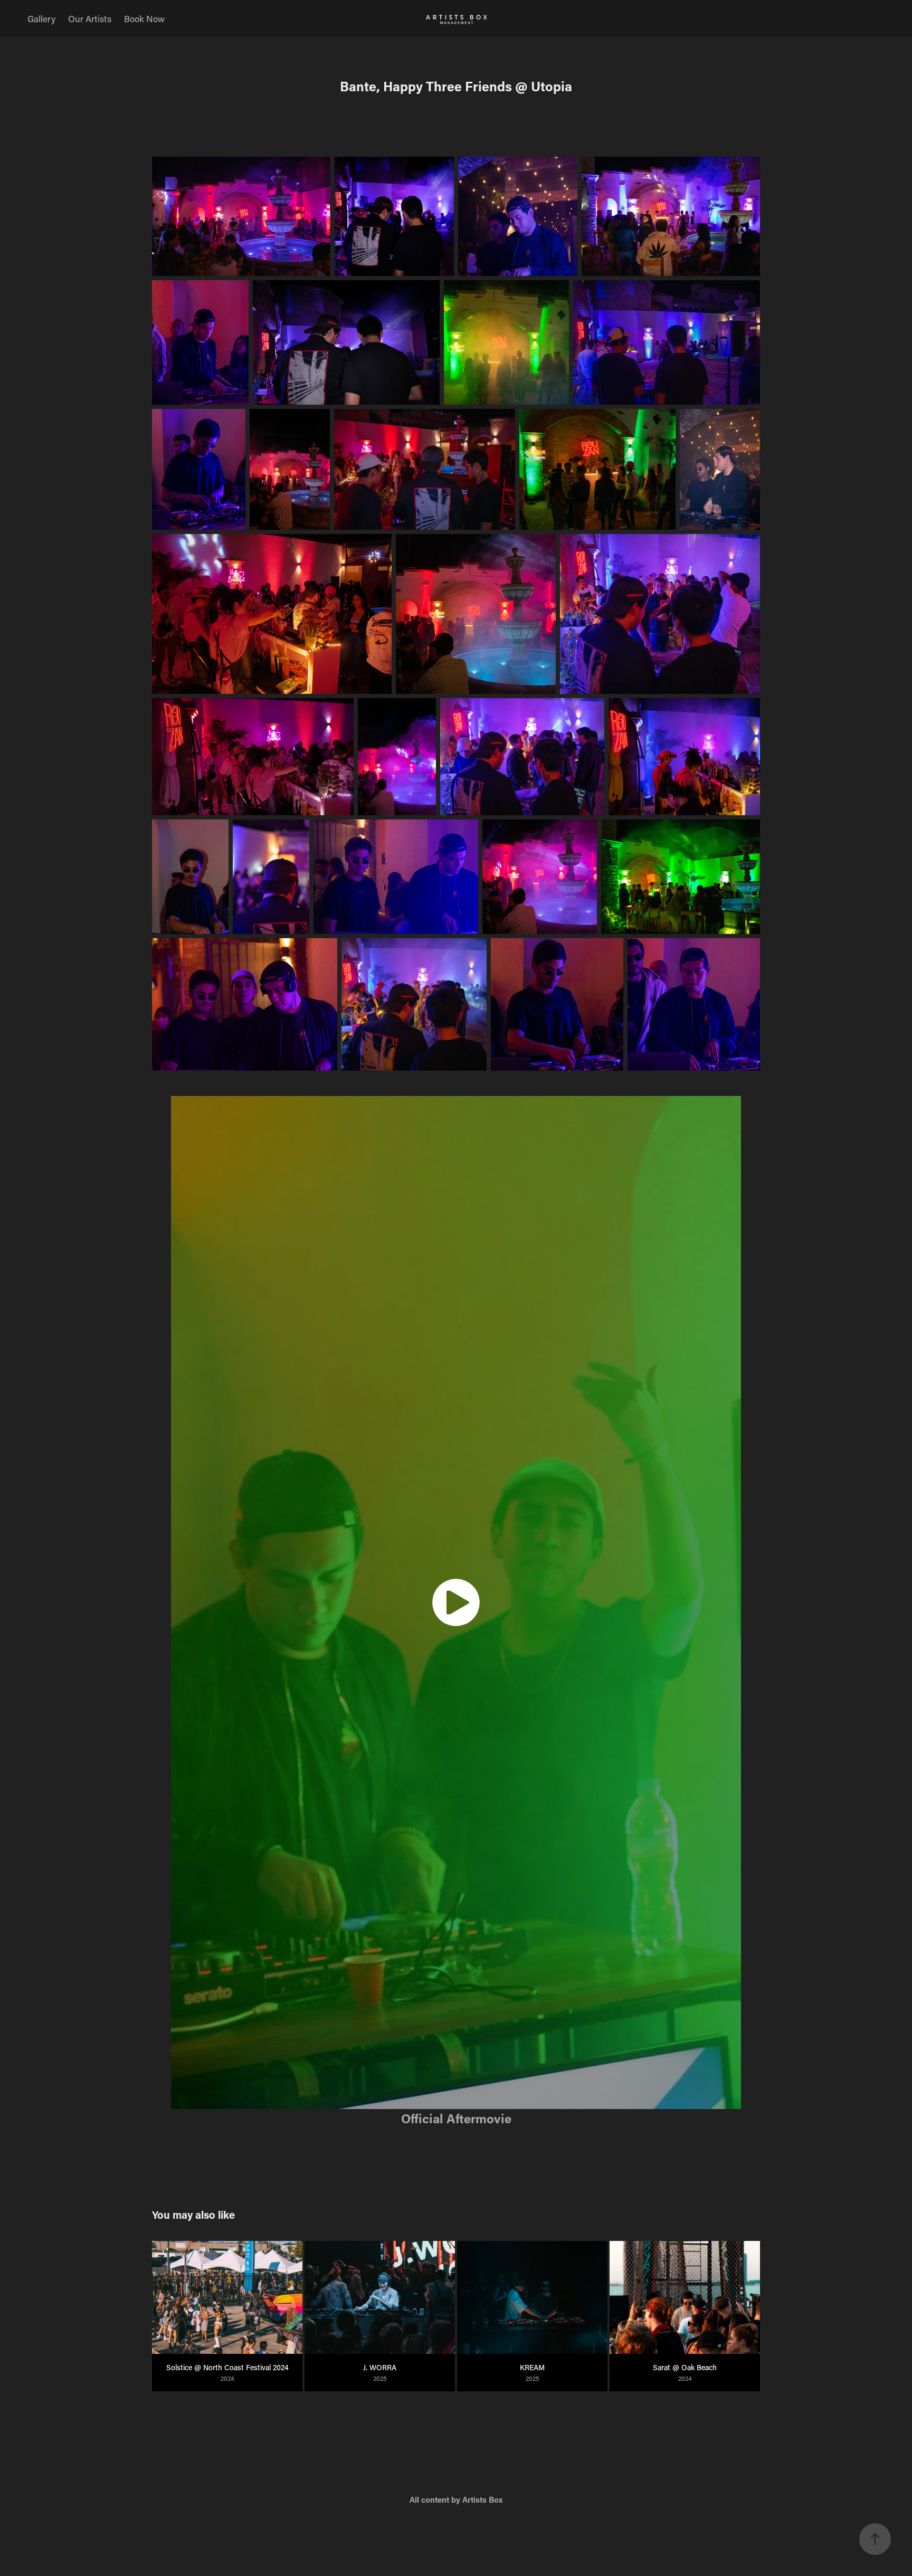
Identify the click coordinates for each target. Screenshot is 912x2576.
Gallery (41, 18)
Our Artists (90, 18)
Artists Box (482, 2499)
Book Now (144, 18)
